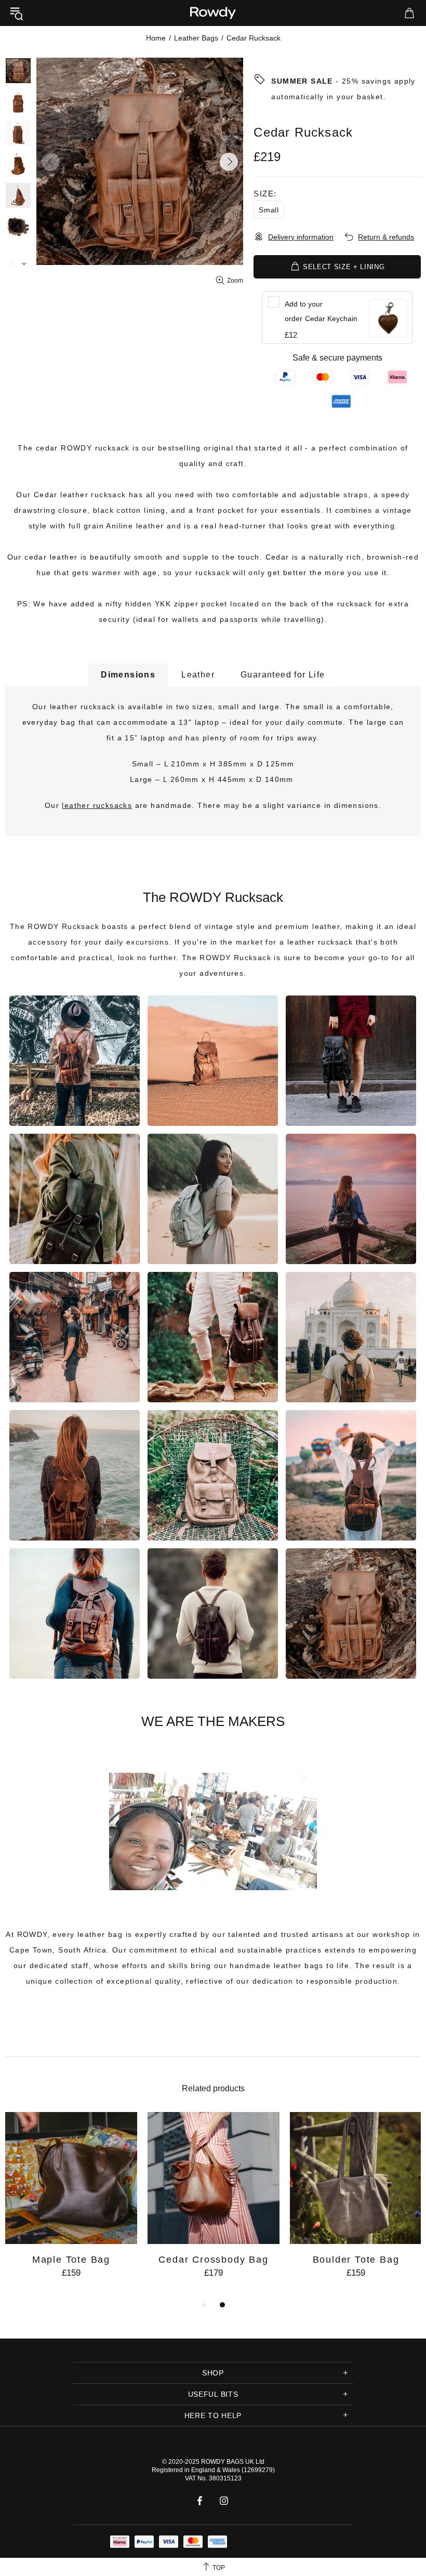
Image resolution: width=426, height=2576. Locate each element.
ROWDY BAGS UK (228, 2462)
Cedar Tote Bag (71, 2260)
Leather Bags (196, 38)
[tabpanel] (71, 2205)
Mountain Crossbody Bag (214, 2260)
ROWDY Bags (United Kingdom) (213, 13)
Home (156, 38)
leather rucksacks (97, 805)
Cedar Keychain (321, 311)
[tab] (128, 675)
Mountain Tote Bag (356, 2260)
